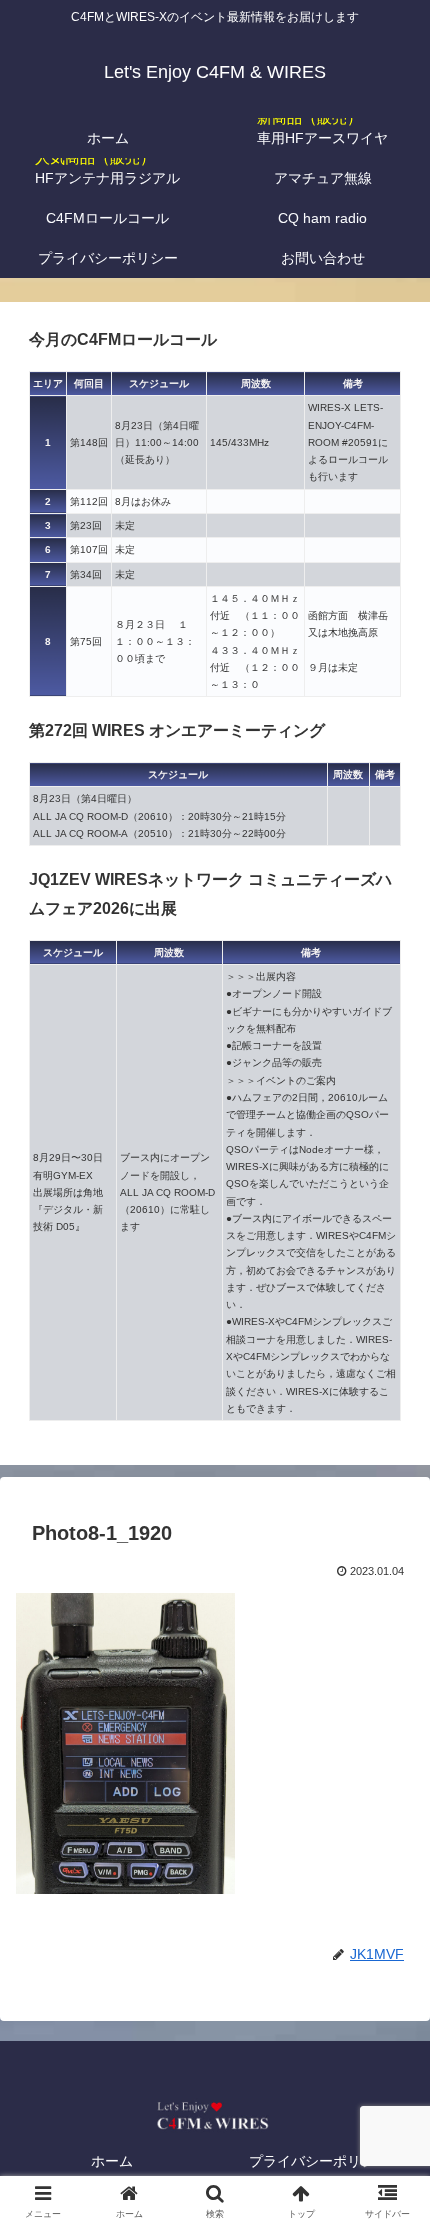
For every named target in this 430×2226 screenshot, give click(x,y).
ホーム (112, 2161)
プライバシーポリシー (319, 2161)
